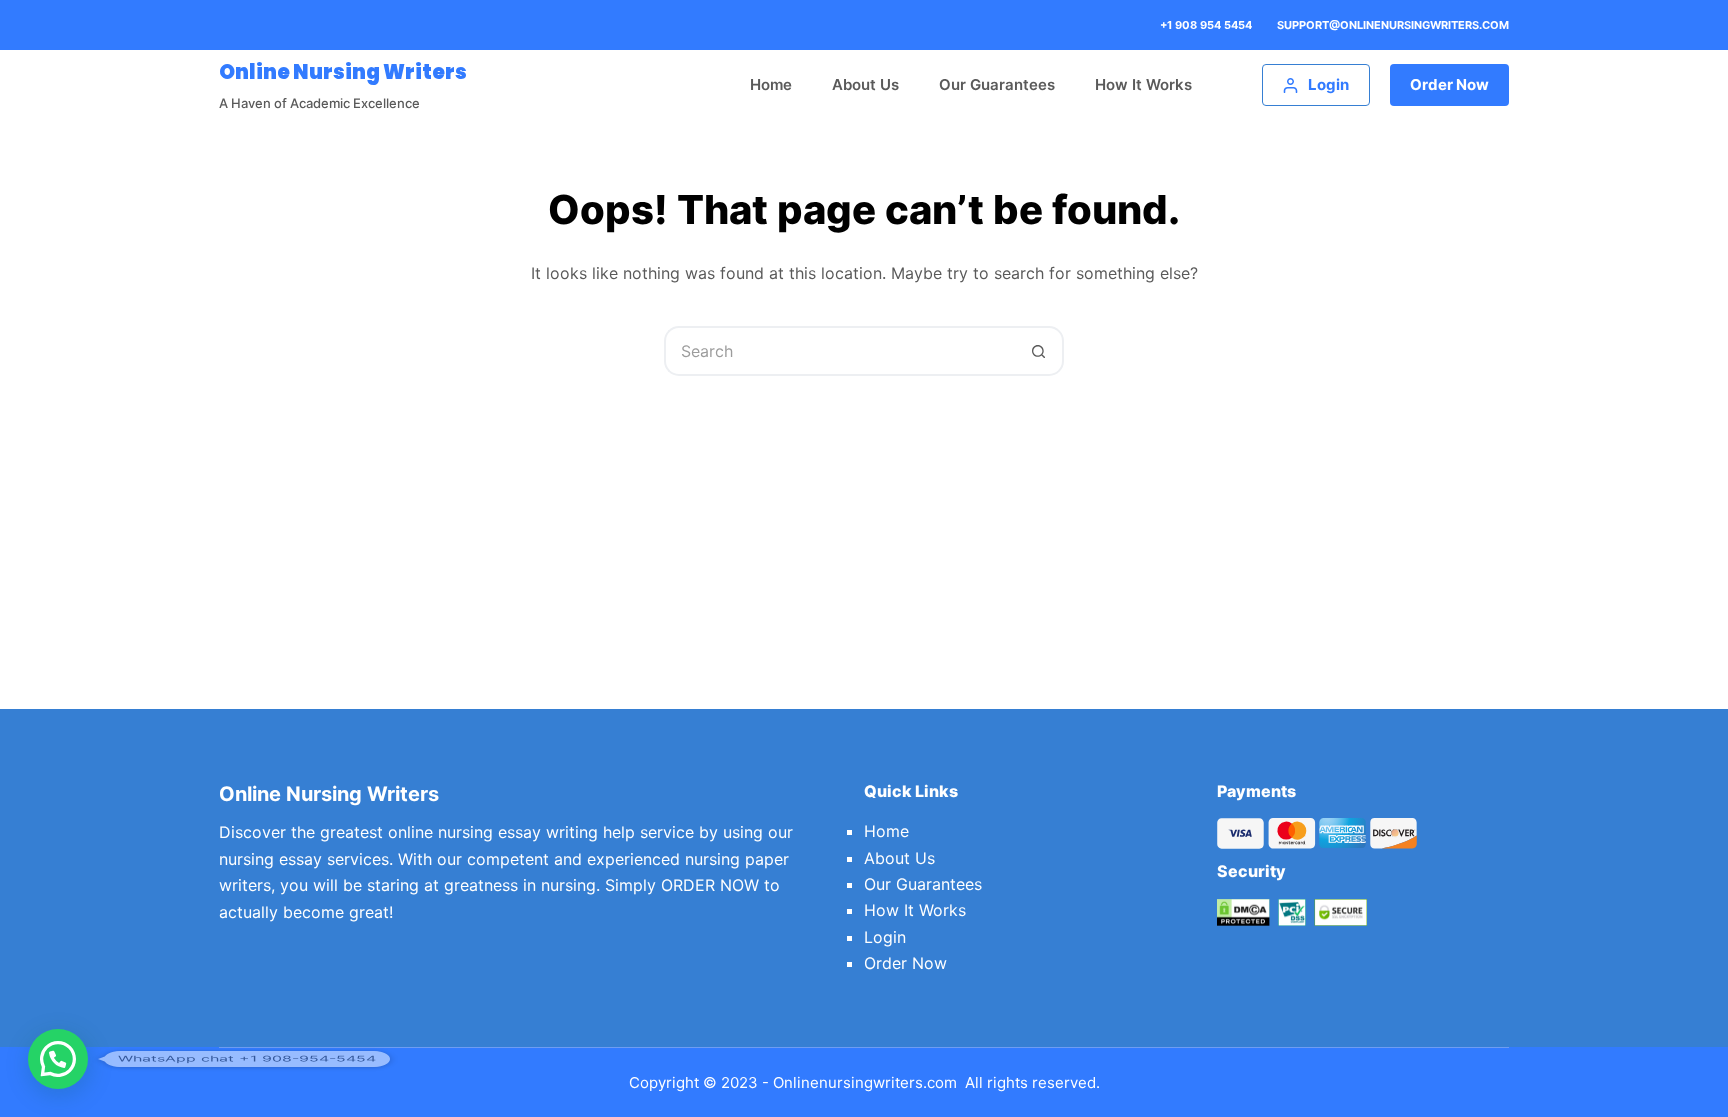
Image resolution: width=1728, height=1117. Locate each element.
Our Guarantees (997, 84)
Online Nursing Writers (343, 72)
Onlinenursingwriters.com (865, 1082)
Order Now (1449, 84)
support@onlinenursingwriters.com (1393, 25)
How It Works (1143, 84)
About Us (865, 84)
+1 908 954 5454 (1206, 25)
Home (771, 84)
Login (885, 937)
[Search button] (1039, 351)
